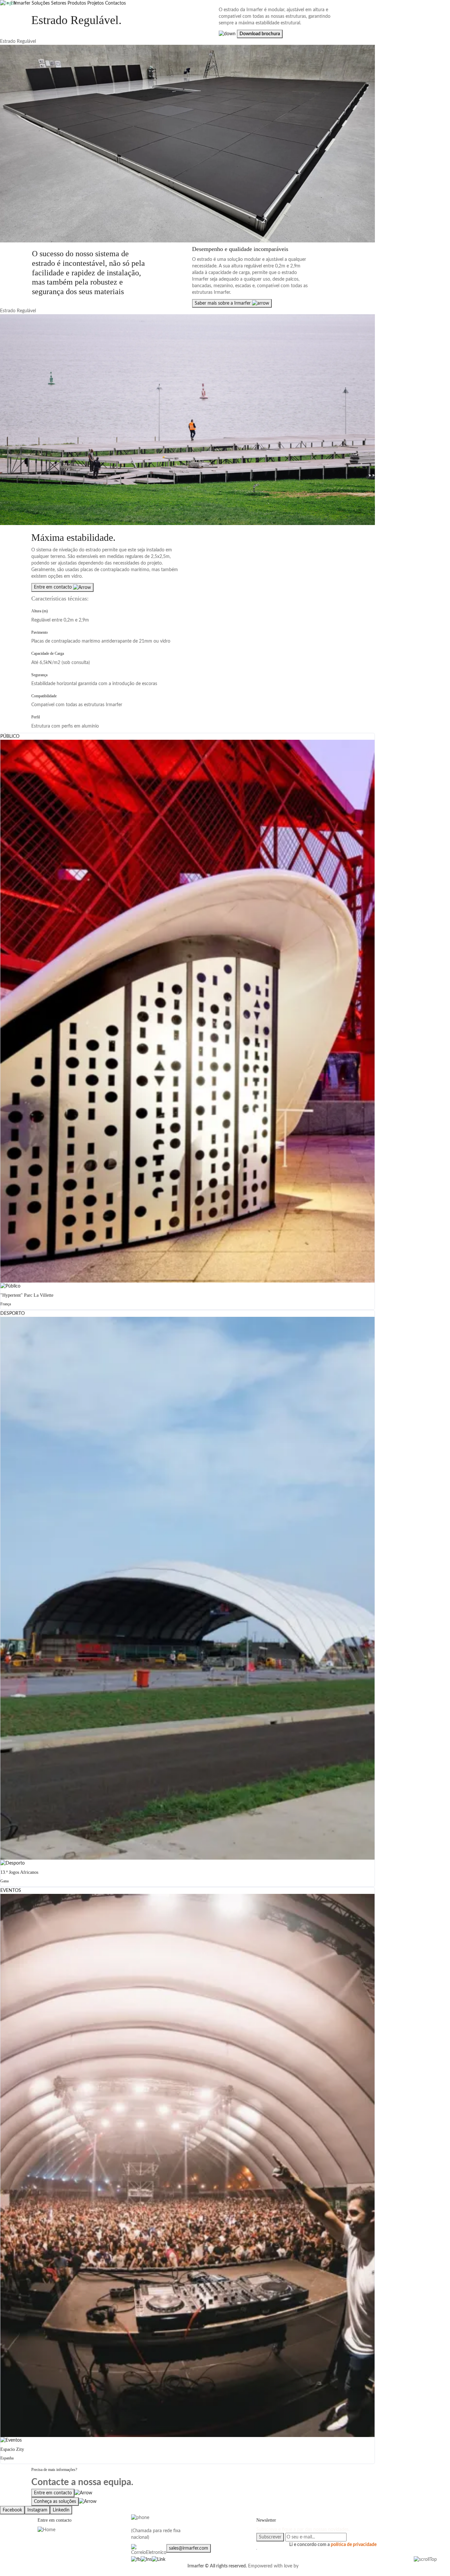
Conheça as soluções (55, 2502)
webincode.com (316, 2566)
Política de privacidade (60, 2566)
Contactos (115, 3)
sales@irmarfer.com (189, 2548)
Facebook (12, 2510)
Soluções (41, 3)
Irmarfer (22, 3)
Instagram (37, 2510)
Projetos (96, 3)
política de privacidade (354, 2545)
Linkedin (61, 2510)
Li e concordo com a (333, 2545)
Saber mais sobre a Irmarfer (223, 303)
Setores (59, 3)
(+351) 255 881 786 (152, 2524)
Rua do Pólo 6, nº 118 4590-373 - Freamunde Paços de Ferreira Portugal (65, 2543)
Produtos (77, 3)
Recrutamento (142, 2566)
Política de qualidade (105, 2566)
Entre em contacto (54, 587)
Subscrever (270, 2537)
